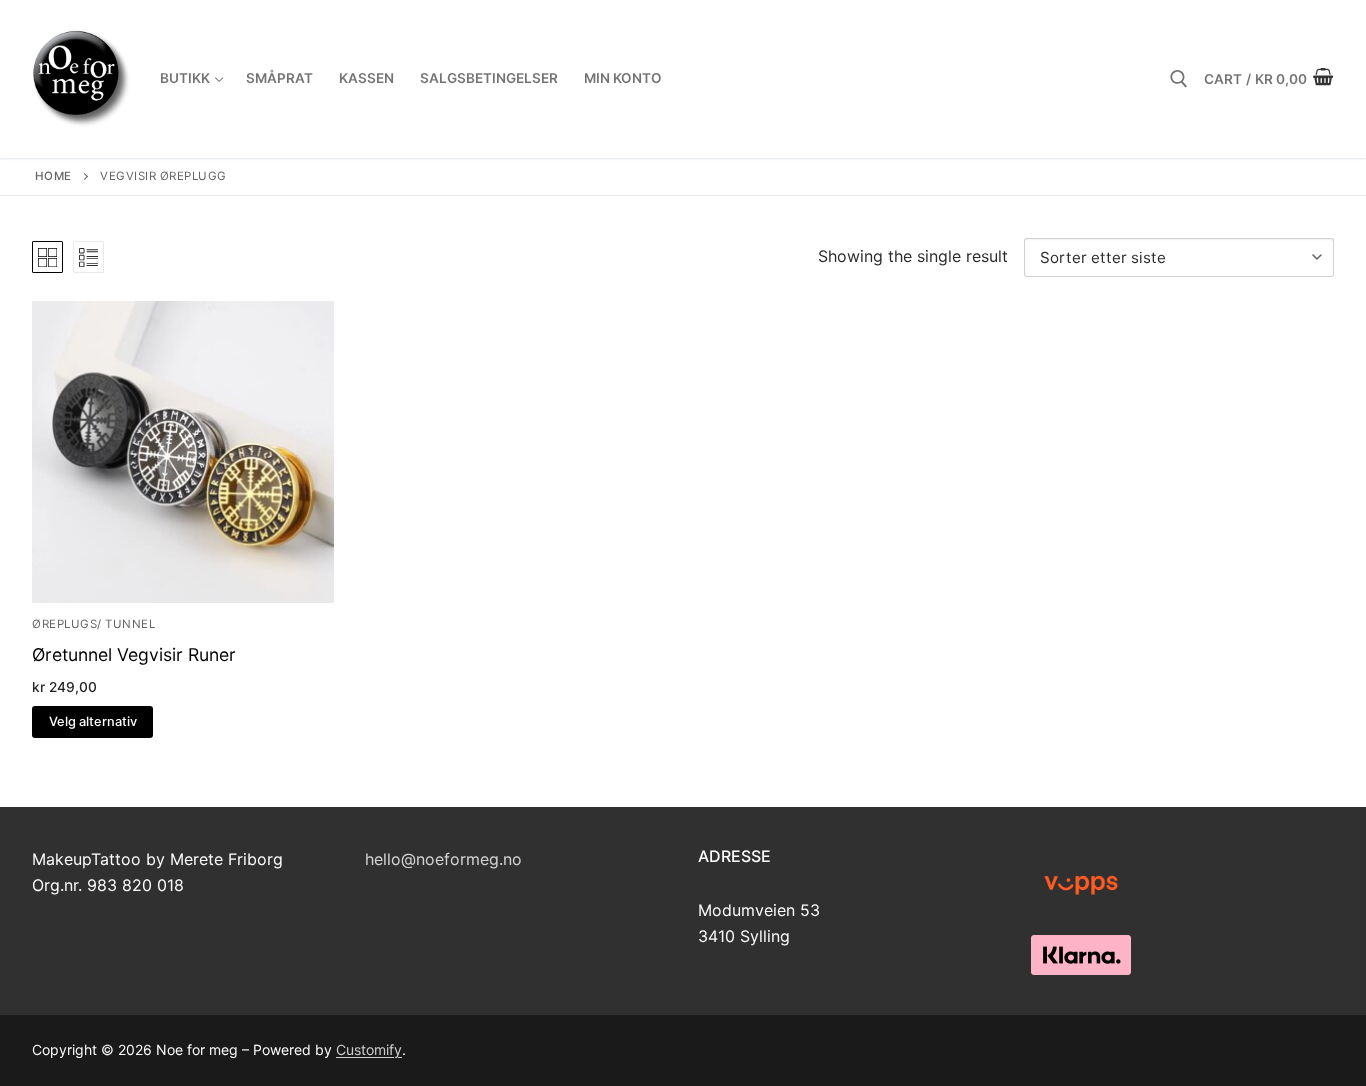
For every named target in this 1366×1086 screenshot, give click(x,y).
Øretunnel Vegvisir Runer (134, 654)
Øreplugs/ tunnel (93, 624)
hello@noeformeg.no (443, 859)
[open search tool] (1179, 79)
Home (53, 176)
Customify (369, 1049)
